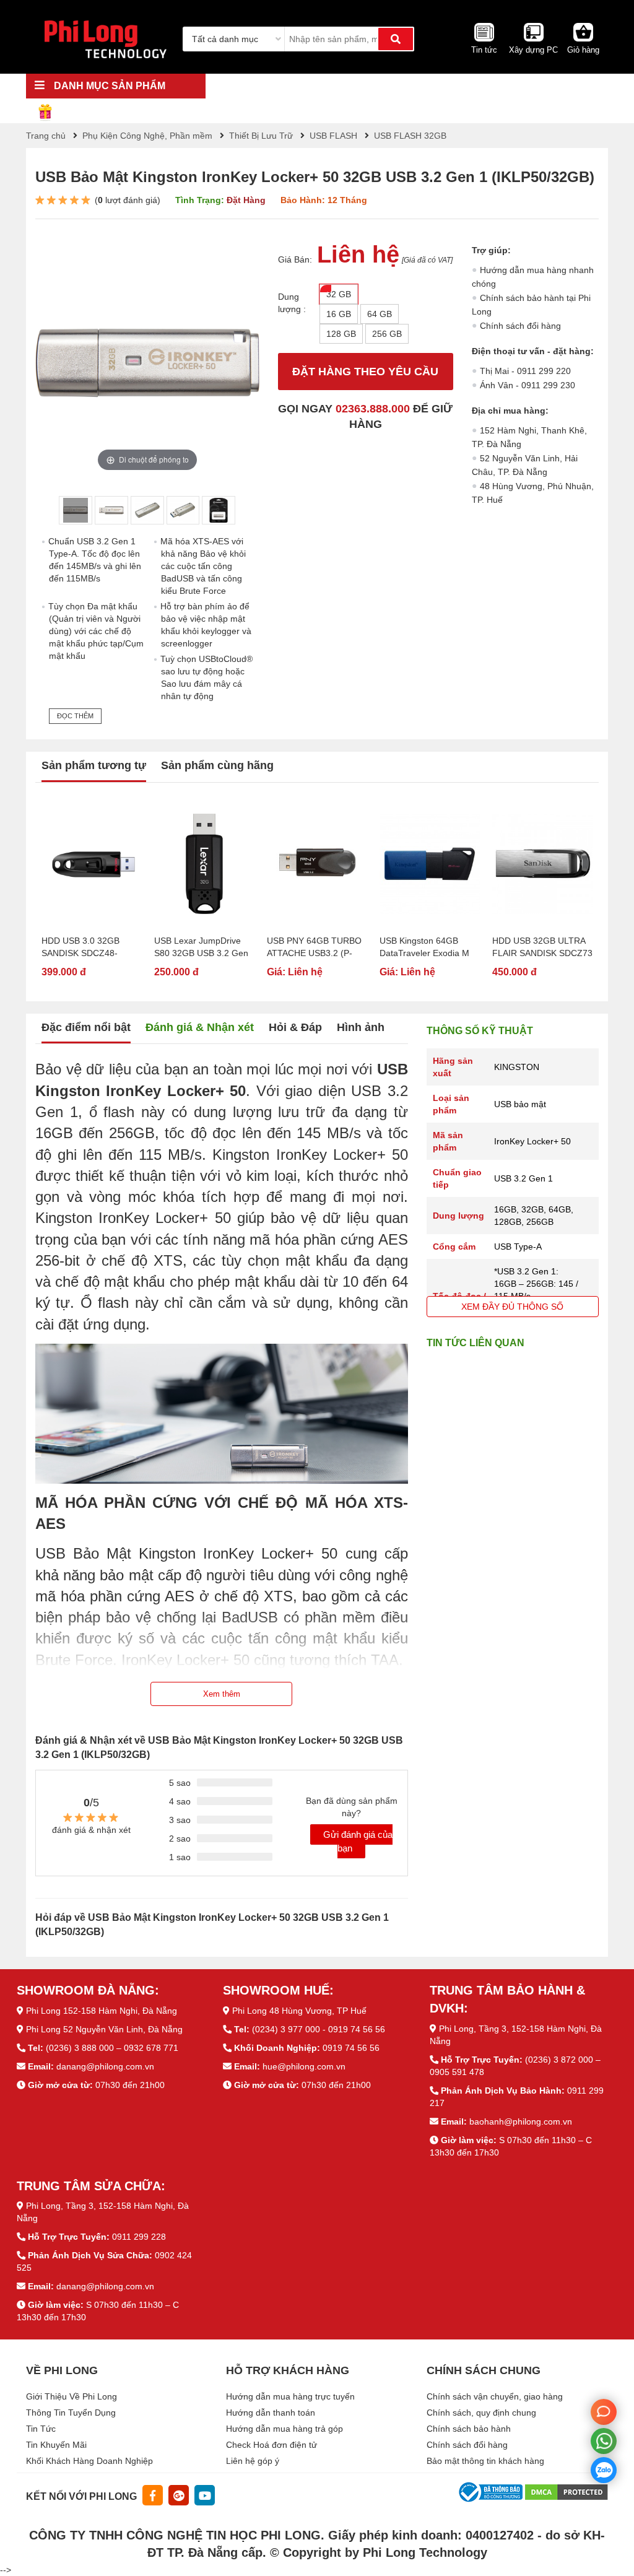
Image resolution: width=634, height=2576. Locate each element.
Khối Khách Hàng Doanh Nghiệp (89, 2461)
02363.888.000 (373, 409)
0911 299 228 (139, 2237)
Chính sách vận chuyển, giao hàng (495, 2396)
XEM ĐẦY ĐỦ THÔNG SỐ (512, 1307)
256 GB (387, 334)
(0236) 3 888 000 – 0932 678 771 (112, 2048)
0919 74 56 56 (351, 2048)
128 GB (341, 334)
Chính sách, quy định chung (481, 2413)
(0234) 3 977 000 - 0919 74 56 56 (319, 2029)
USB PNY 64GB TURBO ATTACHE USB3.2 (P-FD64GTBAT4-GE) (314, 947)
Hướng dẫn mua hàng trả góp (284, 2429)
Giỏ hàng (583, 50)
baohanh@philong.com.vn (521, 2121)
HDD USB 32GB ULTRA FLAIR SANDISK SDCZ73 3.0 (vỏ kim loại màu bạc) (542, 947)
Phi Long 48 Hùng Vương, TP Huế (299, 2011)
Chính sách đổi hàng (520, 326)
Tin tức (484, 50)
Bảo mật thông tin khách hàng (485, 2461)
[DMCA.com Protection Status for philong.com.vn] (567, 2491)
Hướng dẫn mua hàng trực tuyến (290, 2396)
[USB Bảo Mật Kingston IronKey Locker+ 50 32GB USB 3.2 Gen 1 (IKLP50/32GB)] (76, 510)
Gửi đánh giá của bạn (358, 1841)
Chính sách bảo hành (469, 2429)
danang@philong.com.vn (105, 2066)
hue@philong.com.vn (304, 2066)
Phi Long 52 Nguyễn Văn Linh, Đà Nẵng (104, 2029)
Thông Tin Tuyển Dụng (71, 2413)
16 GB (339, 314)
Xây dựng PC (533, 50)
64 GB (380, 314)
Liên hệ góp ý (253, 2461)
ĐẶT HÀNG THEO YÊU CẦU (365, 372)
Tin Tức (41, 2429)
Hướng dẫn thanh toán (271, 2413)
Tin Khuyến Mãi (56, 2445)
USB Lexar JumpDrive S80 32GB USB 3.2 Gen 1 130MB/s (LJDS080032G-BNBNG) (203, 947)
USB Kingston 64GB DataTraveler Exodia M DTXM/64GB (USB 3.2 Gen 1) (424, 947)
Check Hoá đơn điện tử (271, 2445)
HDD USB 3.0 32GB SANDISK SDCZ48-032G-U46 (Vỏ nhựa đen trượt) (90, 947)
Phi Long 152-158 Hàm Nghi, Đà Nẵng (102, 2011)
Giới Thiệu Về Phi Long (72, 2396)
